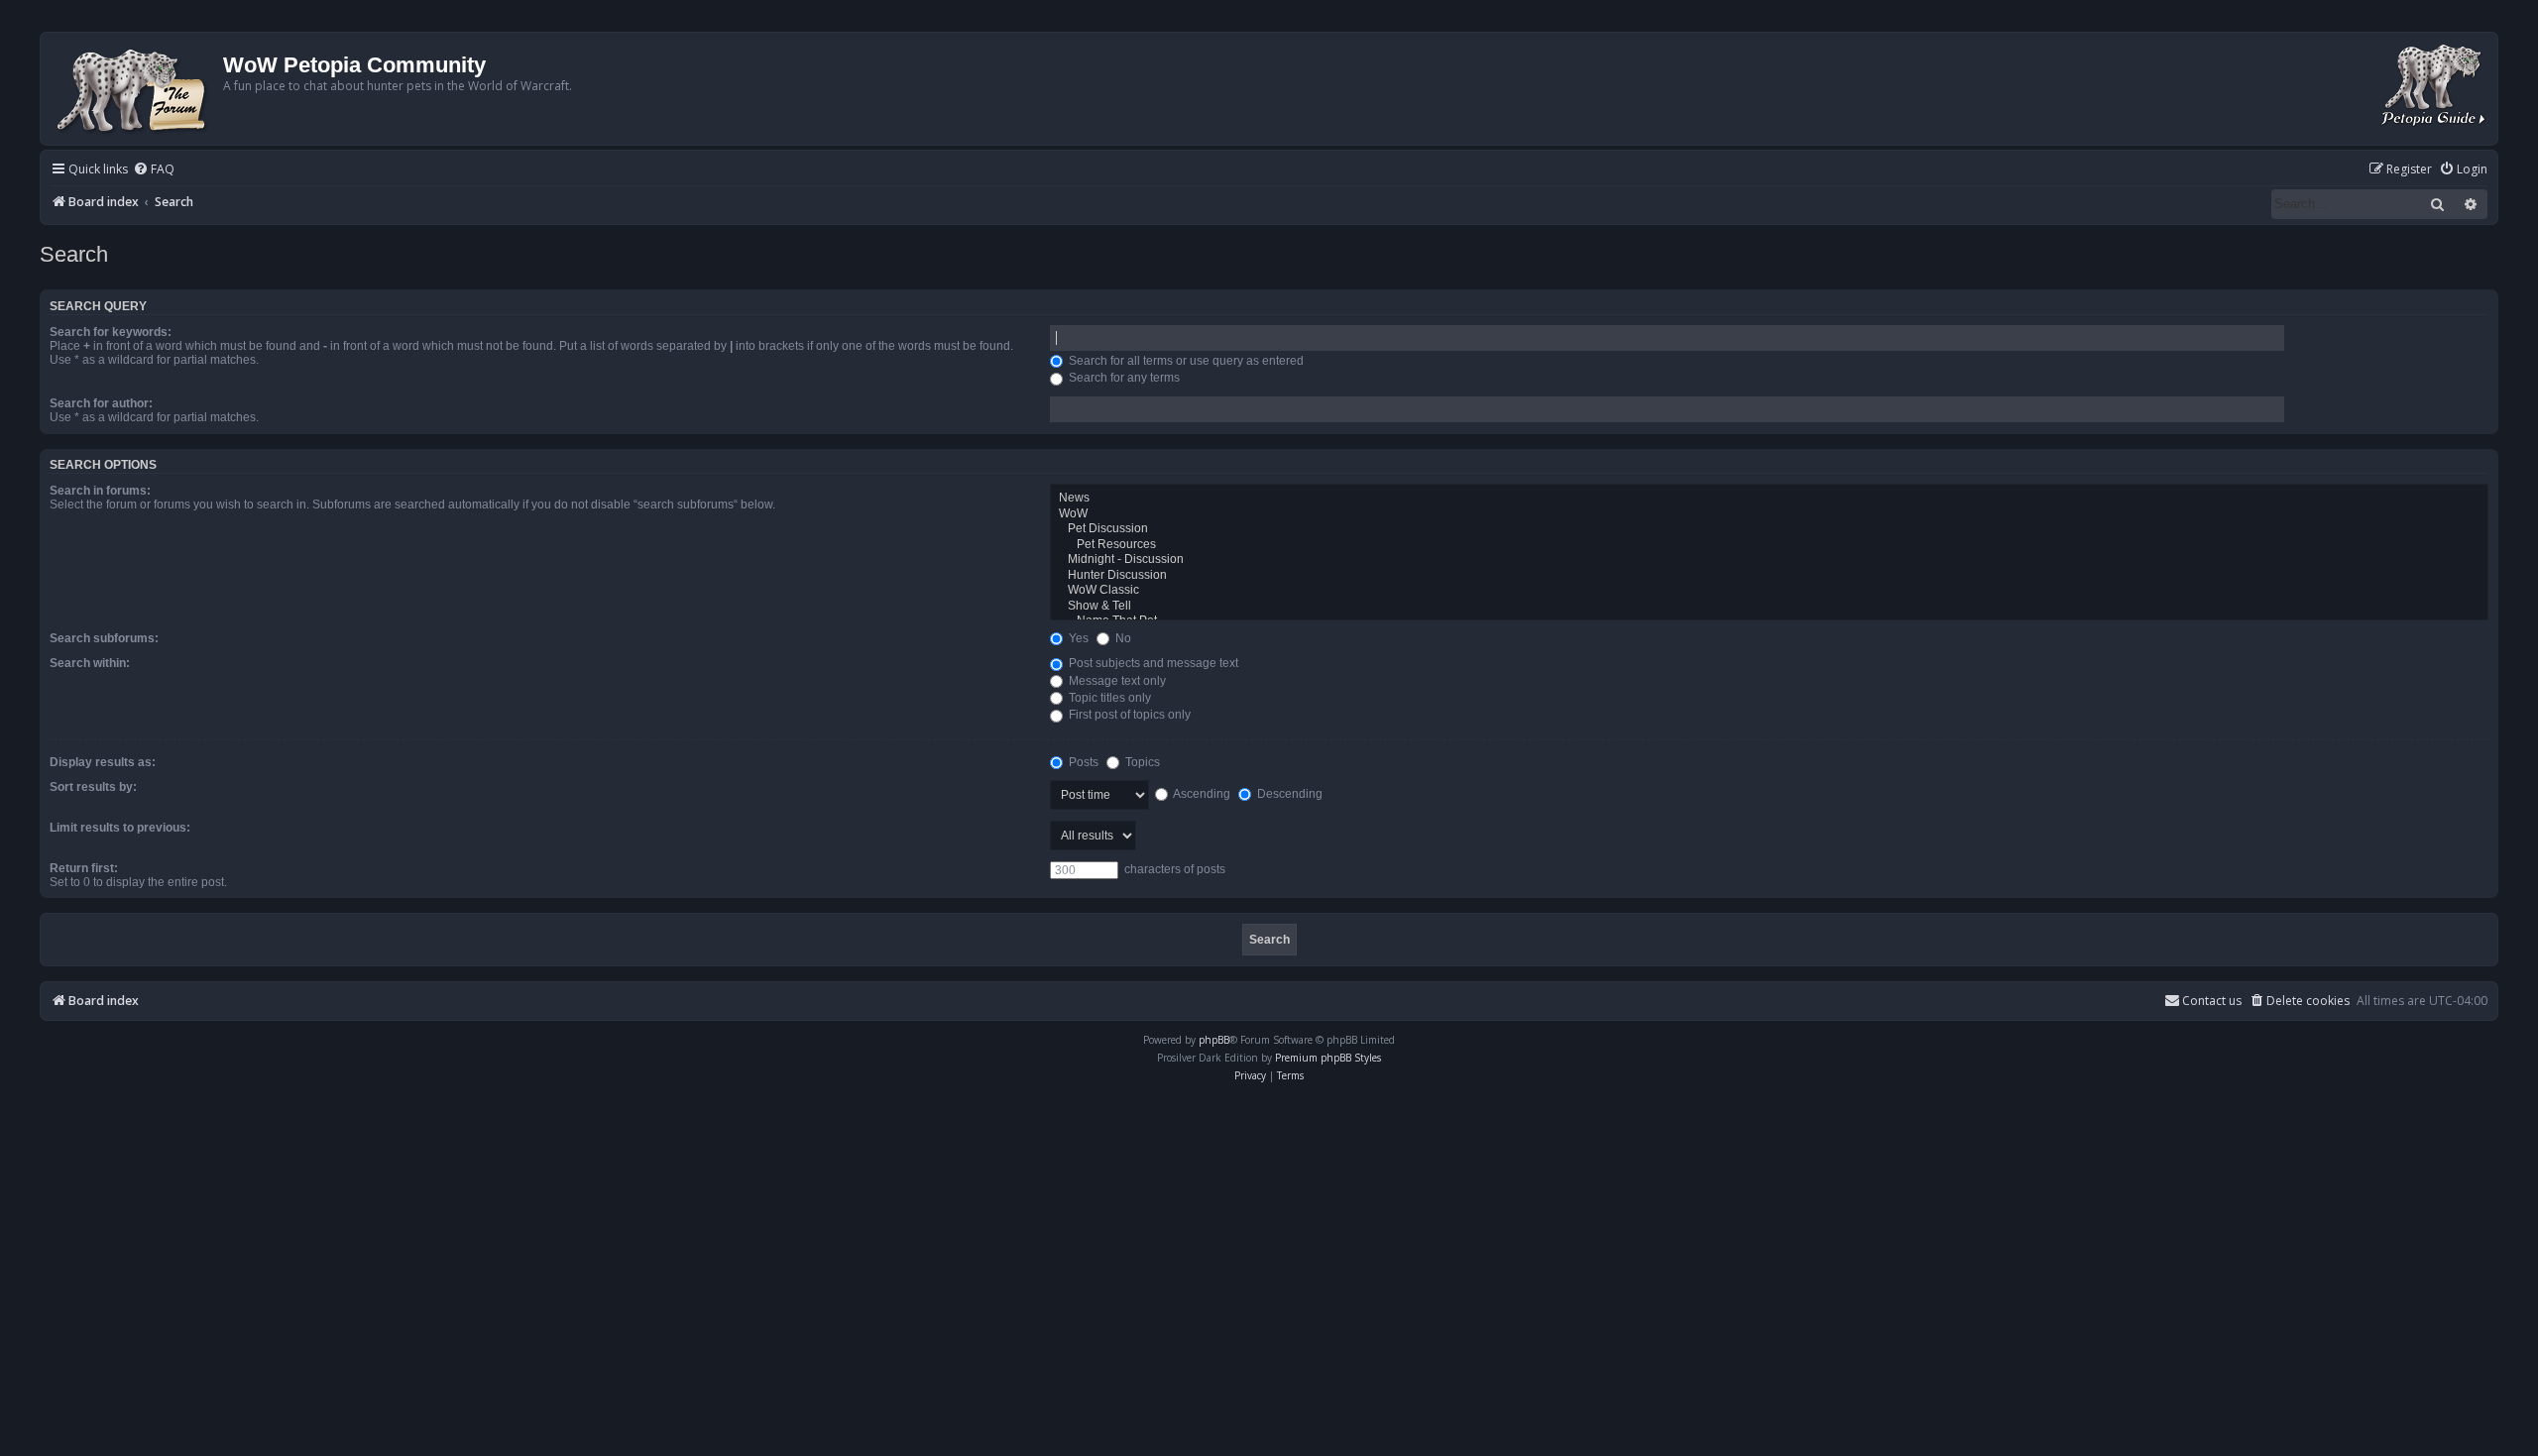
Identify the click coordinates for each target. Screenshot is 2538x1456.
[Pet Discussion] (1769, 529)
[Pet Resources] (1769, 545)
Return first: (84, 868)
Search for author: (101, 403)
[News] (1769, 499)
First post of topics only (1128, 715)
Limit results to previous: (120, 828)
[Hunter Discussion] (1769, 576)
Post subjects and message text (1152, 663)
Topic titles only (1108, 698)
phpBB (1214, 1040)
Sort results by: (93, 787)
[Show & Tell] (1769, 607)
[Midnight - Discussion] (1769, 560)
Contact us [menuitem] (2212, 1001)
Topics (1141, 762)
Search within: (90, 663)
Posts (1082, 762)
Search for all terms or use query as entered (1185, 361)
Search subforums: (104, 638)
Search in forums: (100, 491)
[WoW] (1769, 514)
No (1122, 638)
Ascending (1201, 794)
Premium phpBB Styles (1328, 1058)
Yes (1077, 638)
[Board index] (134, 89)
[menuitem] (154, 170)
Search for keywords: (111, 332)
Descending (1288, 794)
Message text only (1116, 681)
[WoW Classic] (1769, 591)
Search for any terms (1123, 378)
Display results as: (103, 762)
